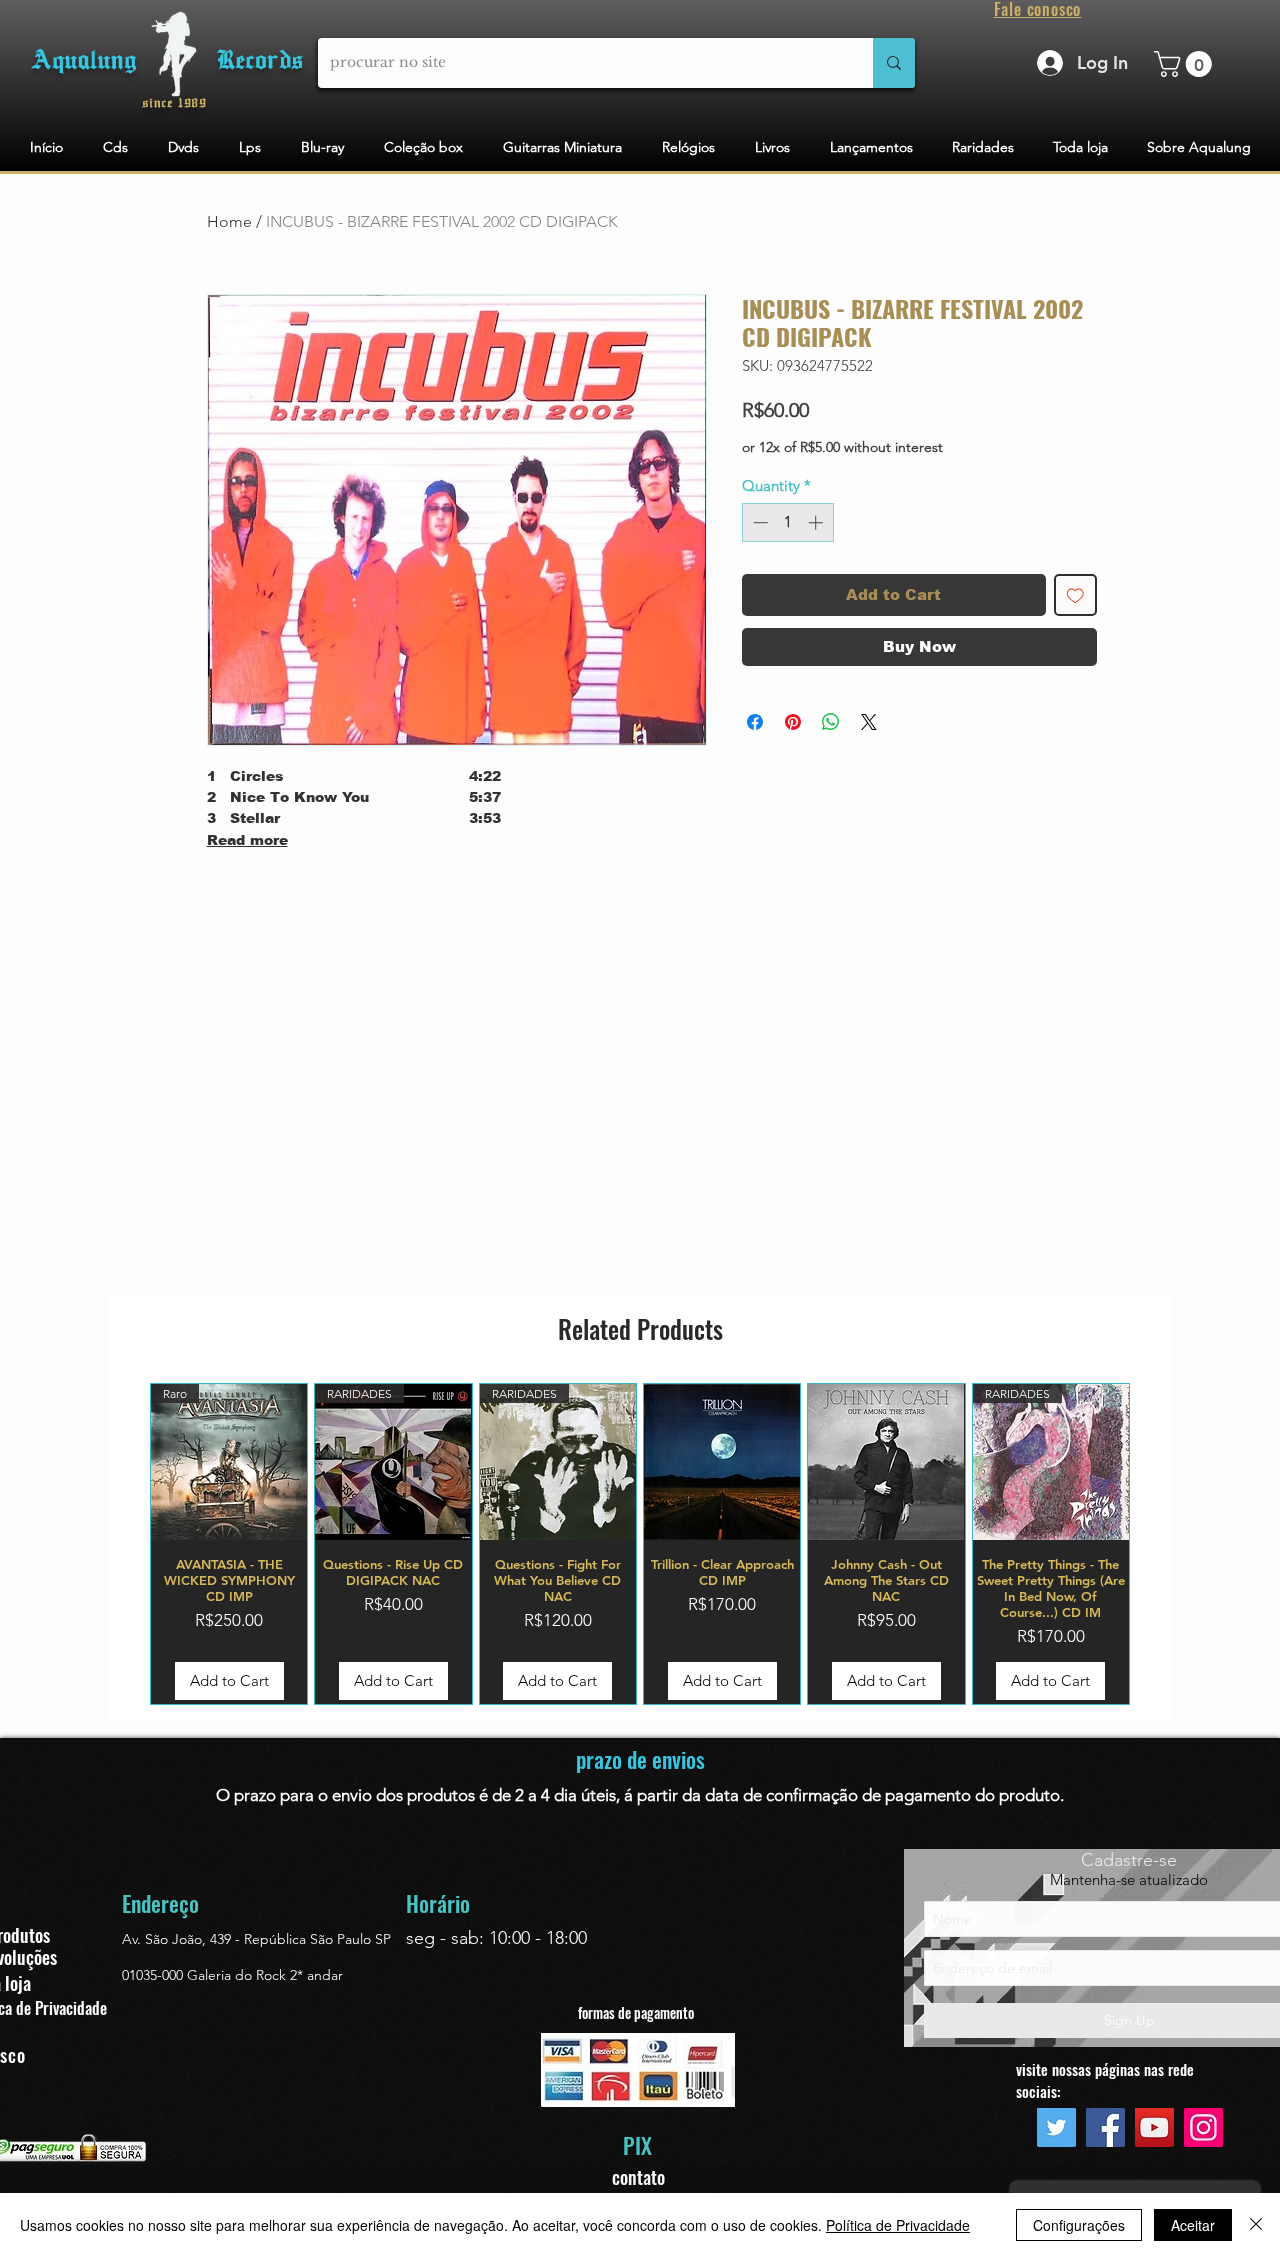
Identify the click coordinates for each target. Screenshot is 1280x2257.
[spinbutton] (787, 522)
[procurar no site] (894, 63)
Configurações (1079, 2225)
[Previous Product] (121, 1544)
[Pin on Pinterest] (793, 722)
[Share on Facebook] (755, 722)
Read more (247, 840)
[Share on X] (869, 722)
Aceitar (1193, 2225)
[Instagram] (1203, 2127)
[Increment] (817, 522)
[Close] (1256, 2225)
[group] (640, 1544)
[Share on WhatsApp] (831, 722)
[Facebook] (1105, 2127)
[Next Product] (1159, 1544)
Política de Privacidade (898, 2225)
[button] (1186, 64)
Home (229, 221)
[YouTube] (1154, 2127)
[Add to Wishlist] (1075, 595)
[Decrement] (758, 522)
